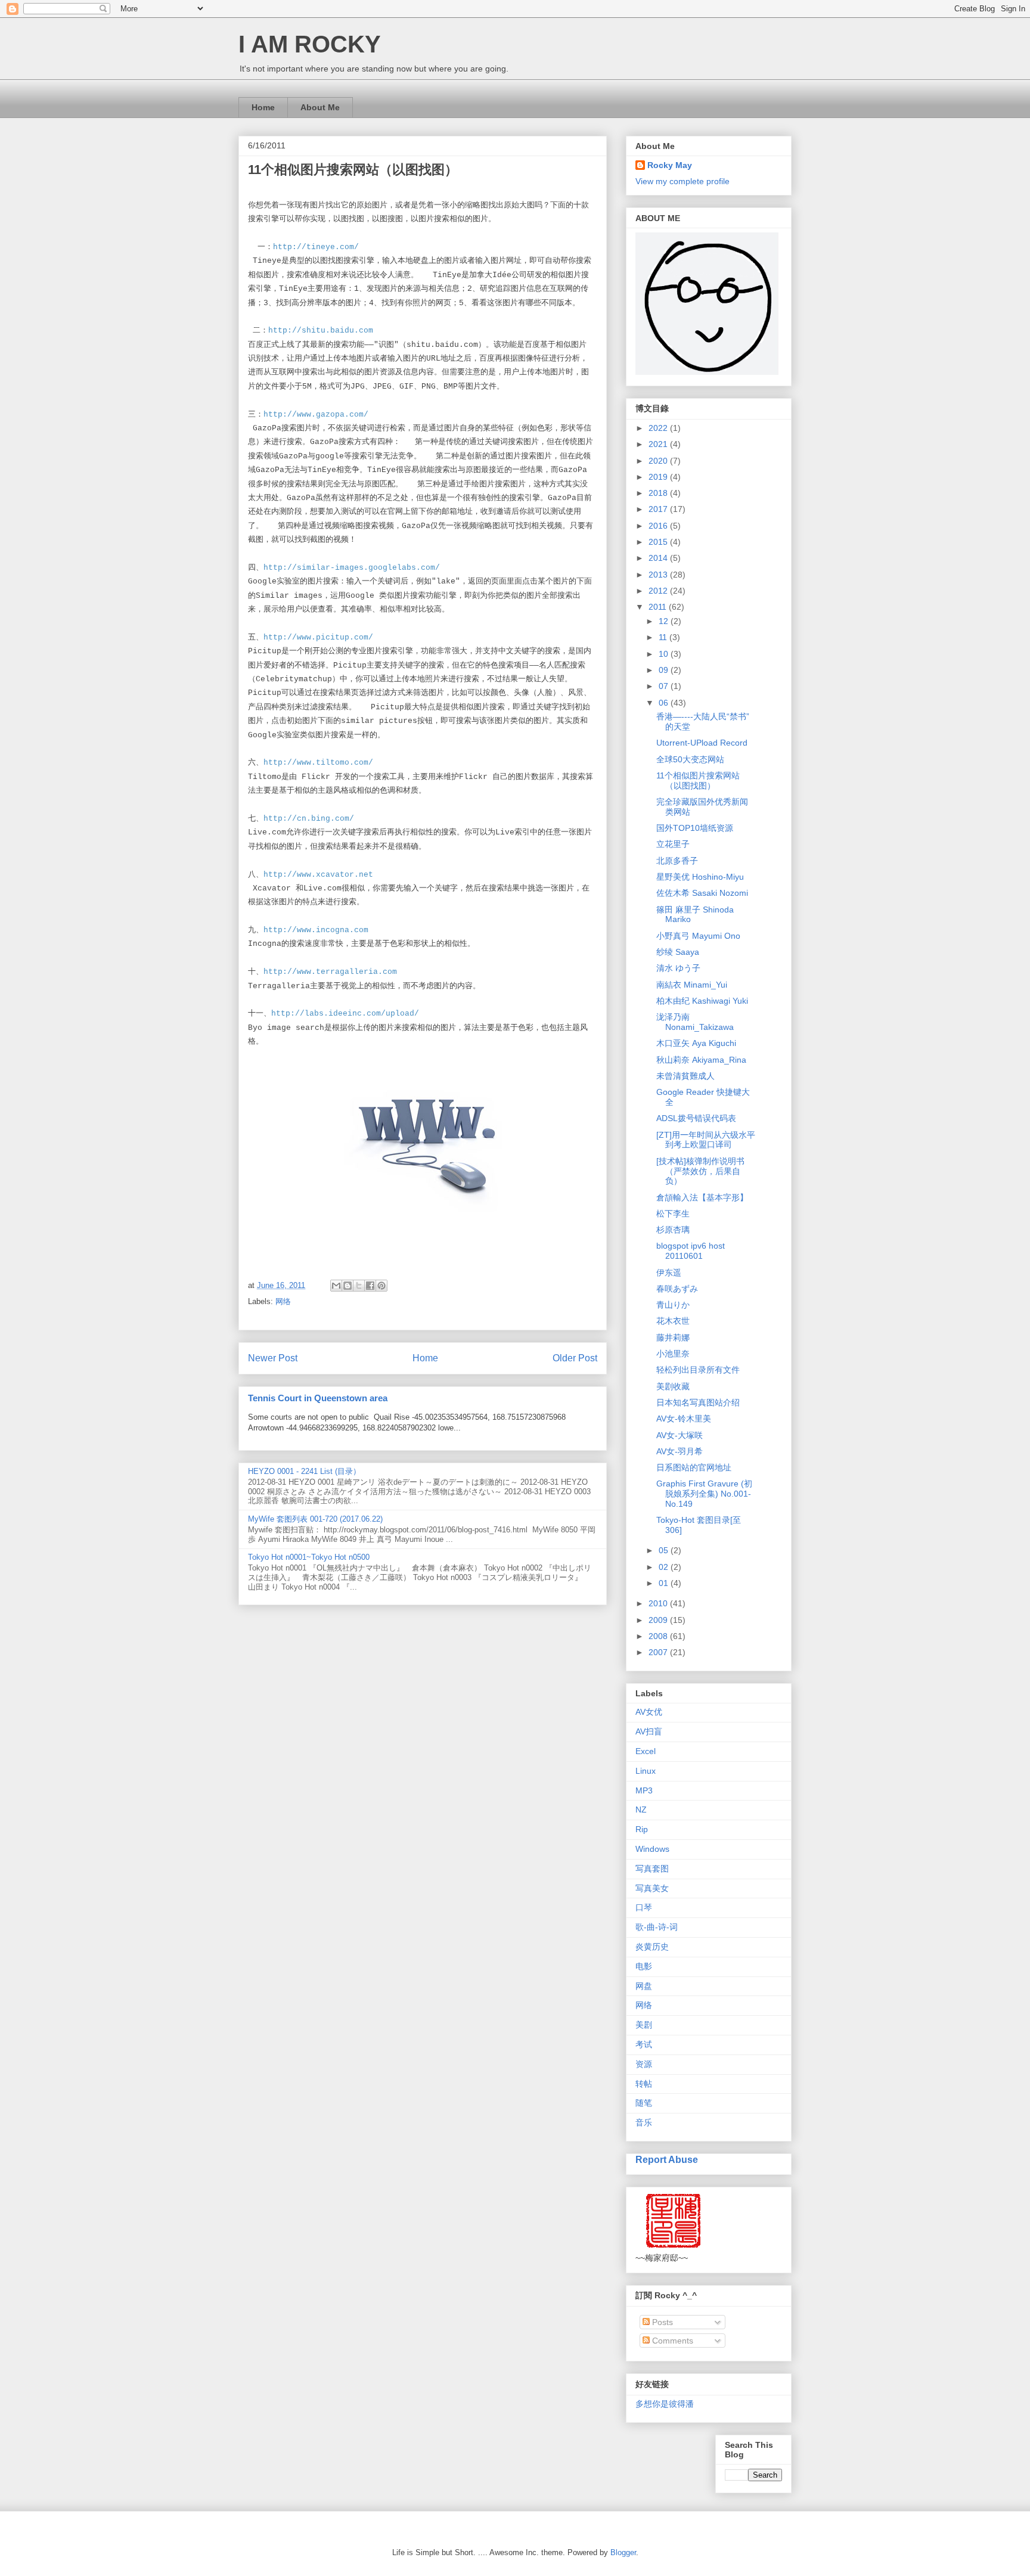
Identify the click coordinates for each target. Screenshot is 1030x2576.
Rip (642, 1829)
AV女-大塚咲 (680, 1435)
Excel (646, 1751)
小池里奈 (673, 1354)
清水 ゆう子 (678, 968)
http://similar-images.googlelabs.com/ (352, 568)
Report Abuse (667, 2159)
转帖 (644, 2084)
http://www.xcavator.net (318, 875)
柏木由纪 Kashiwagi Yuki (702, 1001)
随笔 (644, 2103)
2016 (659, 526)
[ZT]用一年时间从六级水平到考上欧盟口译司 (706, 1140)
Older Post (575, 1358)
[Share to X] (359, 1286)
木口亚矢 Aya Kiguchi (696, 1043)
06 (665, 703)
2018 (659, 493)
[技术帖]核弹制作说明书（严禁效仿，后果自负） (700, 1171)
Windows (652, 1849)
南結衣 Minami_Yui (692, 985)
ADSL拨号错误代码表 (696, 1118)
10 (665, 654)
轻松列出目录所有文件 (698, 1370)
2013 (659, 575)
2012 (659, 591)
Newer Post (273, 1358)
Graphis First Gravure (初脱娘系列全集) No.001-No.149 (704, 1494)
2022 (659, 428)
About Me (320, 107)
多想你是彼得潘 (665, 2404)
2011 (659, 607)
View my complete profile (682, 181)
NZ (641, 1810)
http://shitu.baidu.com (321, 330)
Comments (671, 2341)
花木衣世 (673, 1321)
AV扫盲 (649, 1731)
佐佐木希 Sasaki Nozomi (702, 893)
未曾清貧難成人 (685, 1076)
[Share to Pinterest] (381, 1286)
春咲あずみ (677, 1289)
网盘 (644, 1986)
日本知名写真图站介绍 (698, 1402)
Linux (646, 1771)
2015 (659, 542)
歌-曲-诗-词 (657, 1927)
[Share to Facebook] (370, 1286)
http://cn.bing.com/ (309, 819)
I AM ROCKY (310, 44)
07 (665, 686)
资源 (644, 2064)
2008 (659, 1636)
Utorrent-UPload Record (702, 743)
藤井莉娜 (673, 1337)
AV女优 (649, 1712)
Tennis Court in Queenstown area (318, 1398)
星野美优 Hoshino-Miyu (700, 877)
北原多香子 (677, 861)
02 (665, 1567)
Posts (661, 2322)
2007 (659, 1652)
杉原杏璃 (673, 1230)
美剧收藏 (673, 1386)
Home (263, 107)
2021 (659, 444)
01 (665, 1583)
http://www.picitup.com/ (318, 637)
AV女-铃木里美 (684, 1419)
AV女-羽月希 (680, 1451)
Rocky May (670, 165)
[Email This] (336, 1286)
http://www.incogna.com (316, 930)
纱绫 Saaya (678, 952)
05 (665, 1550)
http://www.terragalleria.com (330, 972)
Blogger (623, 2552)
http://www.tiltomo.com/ (318, 763)
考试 (644, 2044)
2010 (659, 1603)
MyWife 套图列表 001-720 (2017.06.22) (315, 1519)
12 (665, 621)
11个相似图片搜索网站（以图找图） (698, 780)
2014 (659, 558)
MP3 (644, 1790)
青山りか (673, 1305)
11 (664, 637)
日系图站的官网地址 (694, 1467)
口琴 (644, 1907)
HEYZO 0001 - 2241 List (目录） (304, 1471)
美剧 (644, 2025)
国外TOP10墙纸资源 (695, 828)
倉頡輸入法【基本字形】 (702, 1197)
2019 (659, 477)
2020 (659, 461)
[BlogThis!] (348, 1286)
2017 (659, 509)
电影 (644, 1966)
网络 (283, 1301)
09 (665, 670)
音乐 (644, 2122)
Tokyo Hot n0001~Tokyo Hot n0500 (309, 1557)
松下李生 (673, 1213)
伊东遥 (669, 1273)
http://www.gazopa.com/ (316, 415)
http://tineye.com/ (316, 247)
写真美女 (652, 1888)
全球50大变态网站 (690, 759)
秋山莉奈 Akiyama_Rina (701, 1060)
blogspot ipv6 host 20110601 (691, 1251)
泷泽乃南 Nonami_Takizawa (695, 1022)
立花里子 (673, 844)
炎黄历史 (652, 1947)
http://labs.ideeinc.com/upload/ (345, 1014)
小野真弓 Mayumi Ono (698, 936)
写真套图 (652, 1869)
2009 (659, 1620)
